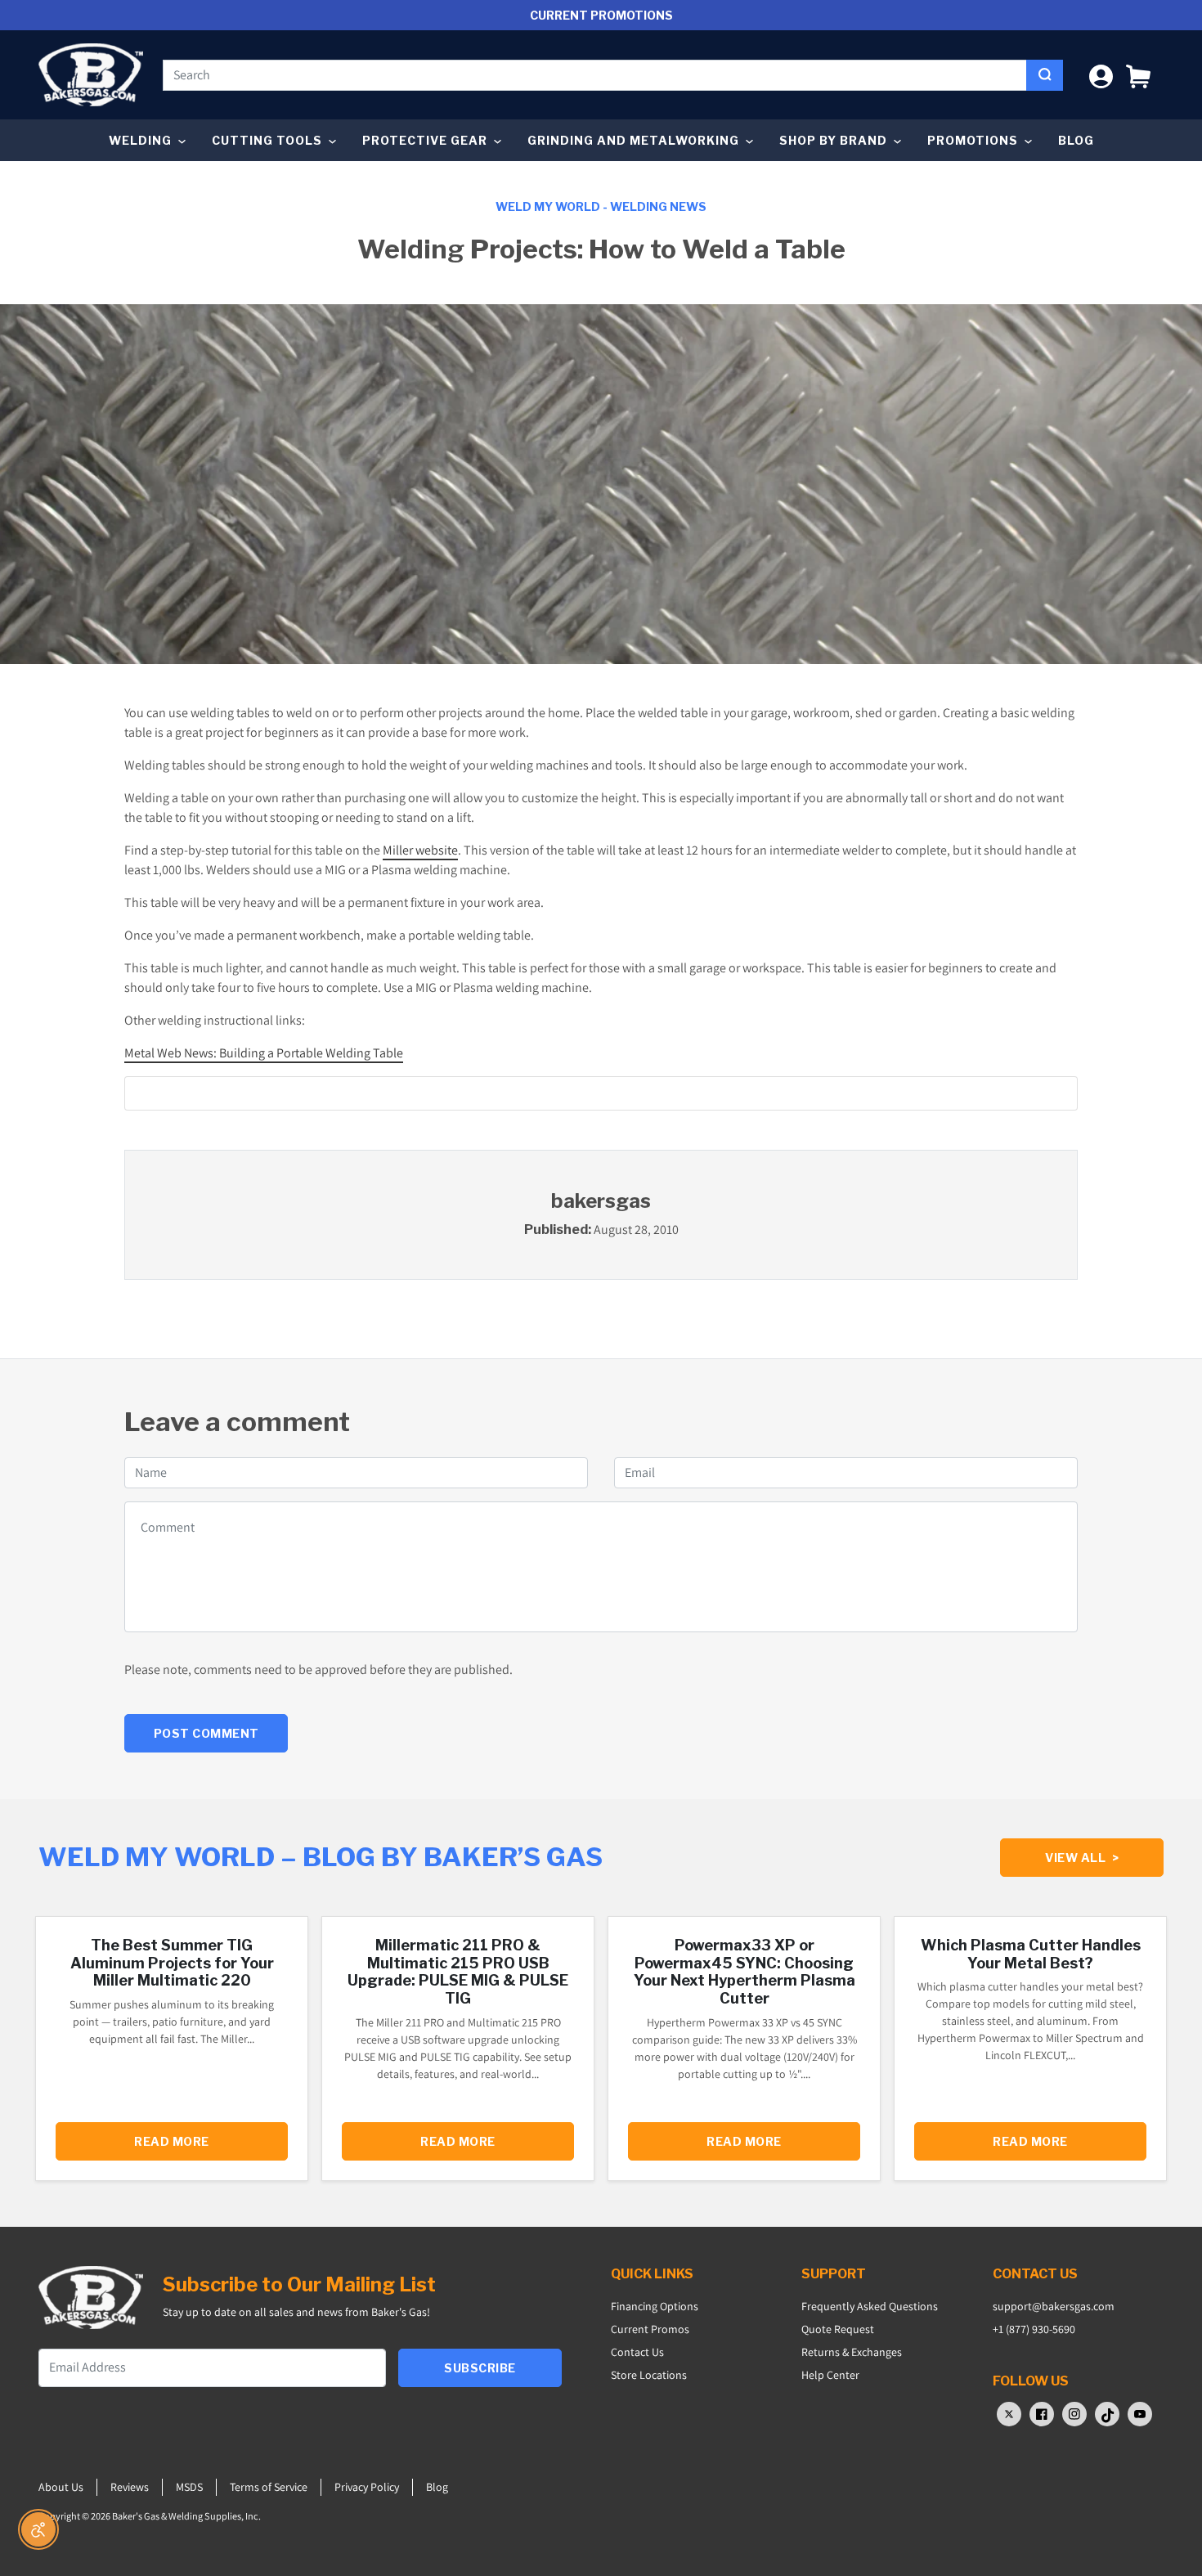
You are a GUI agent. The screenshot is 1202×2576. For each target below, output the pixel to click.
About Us (61, 2487)
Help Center (830, 2375)
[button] (1138, 75)
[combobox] (595, 75)
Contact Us (637, 2352)
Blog (1076, 140)
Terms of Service (269, 2487)
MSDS (189, 2487)
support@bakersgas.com (1054, 2306)
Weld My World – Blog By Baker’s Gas (321, 1857)
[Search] (1045, 75)
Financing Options (655, 2306)
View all (1082, 1858)
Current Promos (650, 2329)
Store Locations (649, 2375)
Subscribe (480, 2368)
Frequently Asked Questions (870, 2306)
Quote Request (838, 2329)
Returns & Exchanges (852, 2352)
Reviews (130, 2487)
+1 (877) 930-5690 (1034, 2329)
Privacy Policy (367, 2487)
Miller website (420, 850)
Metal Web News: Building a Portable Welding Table (264, 1053)
